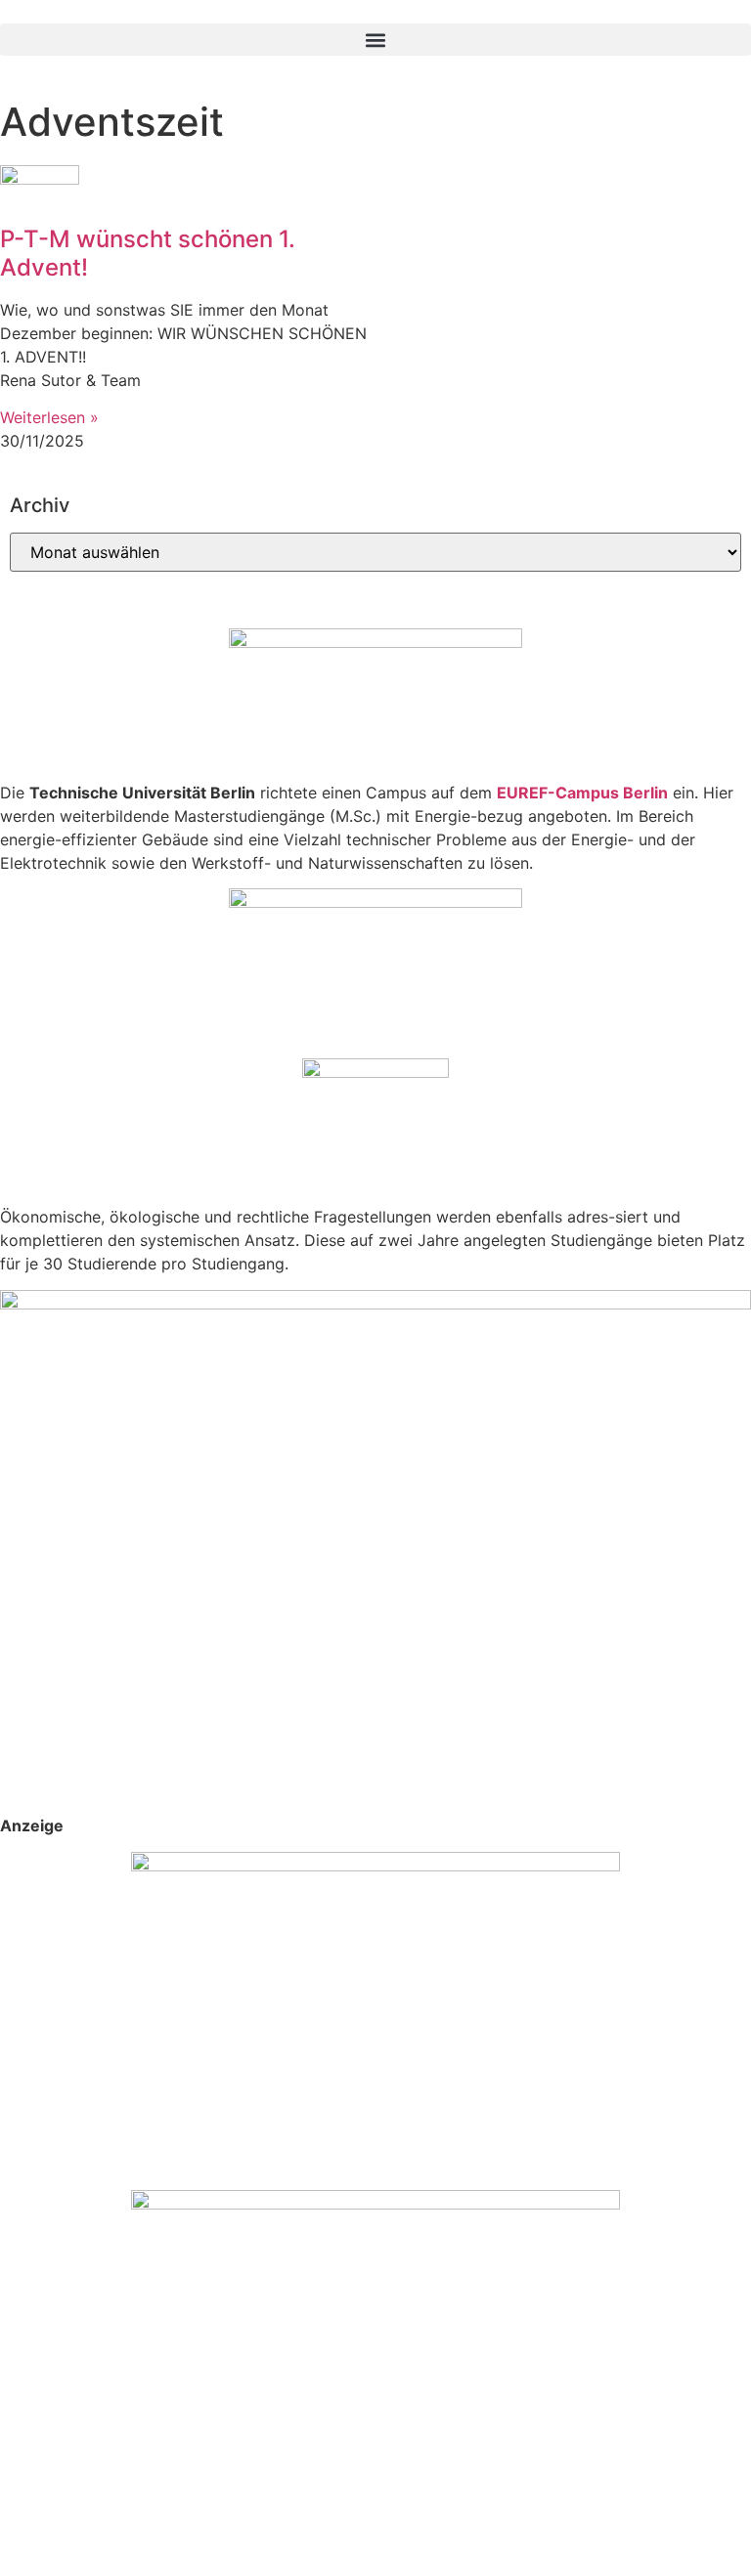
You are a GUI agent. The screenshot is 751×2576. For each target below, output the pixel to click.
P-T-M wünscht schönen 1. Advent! (148, 253)
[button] (375, 40)
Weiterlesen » (49, 417)
